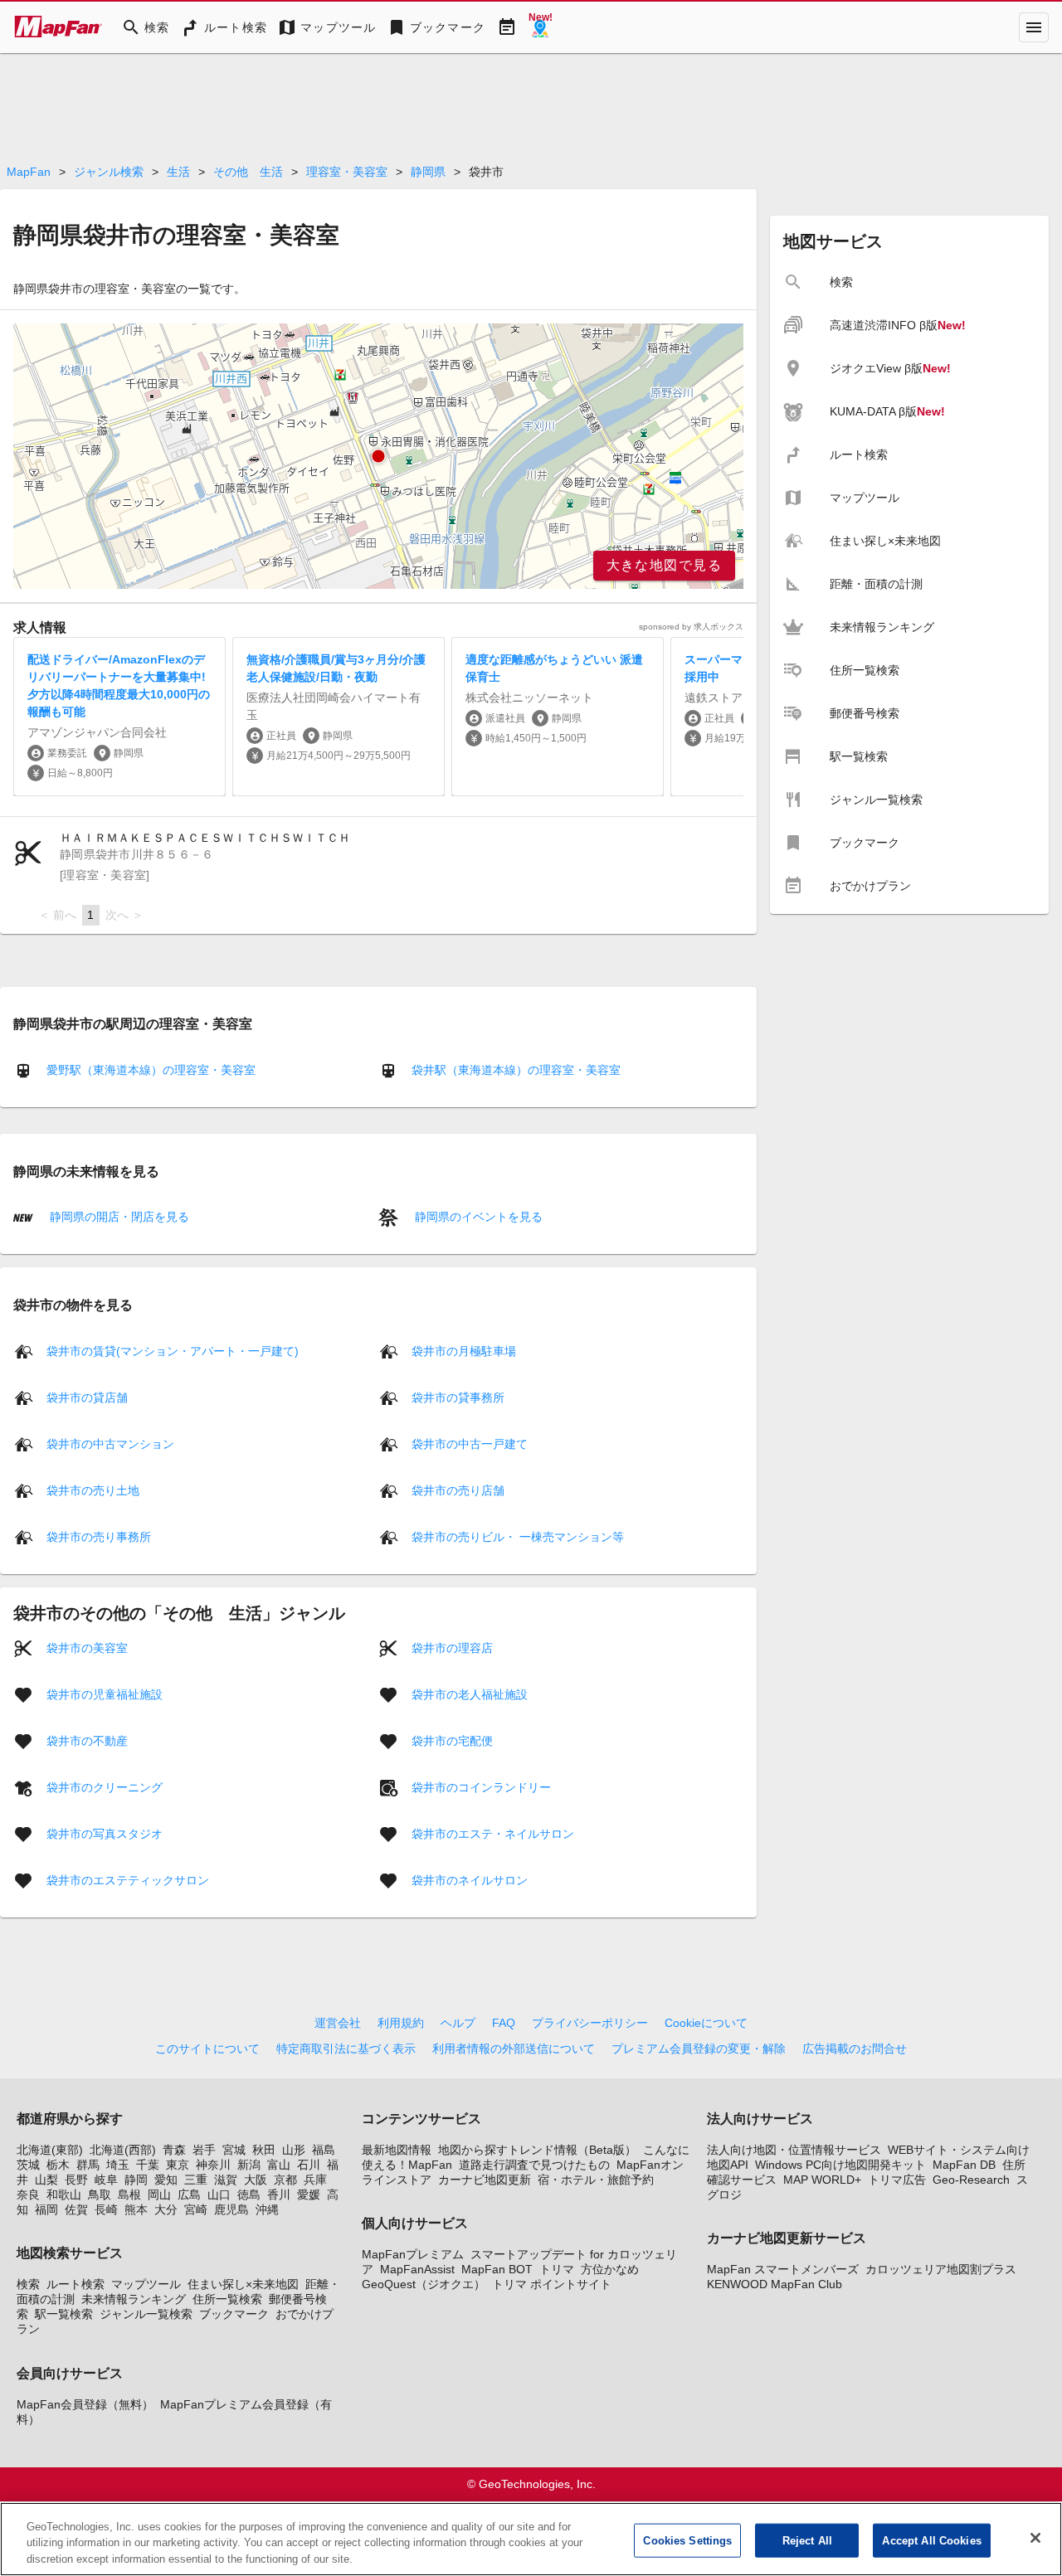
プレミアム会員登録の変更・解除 (699, 2049)
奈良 (28, 2194)
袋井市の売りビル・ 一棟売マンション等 (518, 1536)
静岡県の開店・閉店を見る (118, 1217)
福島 (324, 2150)
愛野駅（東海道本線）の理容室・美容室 (151, 1070)
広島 (189, 2194)
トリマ (557, 2269)
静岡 (136, 2180)
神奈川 (213, 2165)
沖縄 (267, 2209)
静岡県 (428, 172)
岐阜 (106, 2180)
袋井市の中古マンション (110, 1443)
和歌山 (64, 2194)
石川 (309, 2165)
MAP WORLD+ (822, 2180)
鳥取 (100, 2194)
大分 (166, 2209)
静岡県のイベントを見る (477, 1217)
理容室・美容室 (347, 172)
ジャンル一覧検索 (146, 2314)
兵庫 (315, 2180)
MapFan (29, 172)
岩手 (204, 2150)
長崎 (106, 2209)
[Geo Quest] (540, 27)
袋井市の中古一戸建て (470, 1443)
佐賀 (76, 2209)
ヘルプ (458, 2023)
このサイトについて (207, 2049)
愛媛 (309, 2194)
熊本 (136, 2209)
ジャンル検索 (109, 172)
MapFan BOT (497, 2269)
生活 (178, 172)
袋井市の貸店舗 (87, 1397)
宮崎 (196, 2209)
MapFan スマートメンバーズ (783, 2269)
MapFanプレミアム (413, 2254)
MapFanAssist (417, 2269)
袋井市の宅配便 (452, 1740)
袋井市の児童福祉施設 (105, 1694)
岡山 (159, 2194)
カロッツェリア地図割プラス (941, 2269)
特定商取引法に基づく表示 (346, 2049)
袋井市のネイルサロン (470, 1879)
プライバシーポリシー (590, 2023)
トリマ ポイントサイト (552, 2284)
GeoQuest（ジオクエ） (424, 2284)
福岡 (46, 2209)
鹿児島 (231, 2209)
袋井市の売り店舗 (458, 1490)
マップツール (146, 2284)
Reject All (807, 2540)
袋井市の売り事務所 (99, 1536)
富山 (279, 2165)
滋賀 (226, 2180)
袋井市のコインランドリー (481, 1786)
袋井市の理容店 (452, 1647)
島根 (129, 2194)
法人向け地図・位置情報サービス (794, 2150)
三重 (196, 2180)
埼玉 (118, 2165)
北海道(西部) (123, 2150)
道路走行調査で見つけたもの (534, 2165)
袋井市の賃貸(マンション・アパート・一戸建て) (173, 1350)
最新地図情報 (397, 2150)
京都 (285, 2180)
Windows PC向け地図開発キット (840, 2165)
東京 (178, 2165)
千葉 (148, 2165)
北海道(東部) (50, 2150)
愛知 (166, 2180)
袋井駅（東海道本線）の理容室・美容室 (516, 1070)
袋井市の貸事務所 (458, 1397)
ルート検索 (76, 2284)
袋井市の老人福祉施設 (470, 1694)
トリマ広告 (897, 2180)
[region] (378, 456)
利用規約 (401, 2023)
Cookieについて (706, 2023)
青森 (174, 2150)
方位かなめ (610, 2269)
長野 (76, 2180)
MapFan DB (964, 2165)
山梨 (46, 2180)
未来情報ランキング (134, 2299)
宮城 (234, 2150)
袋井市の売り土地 (93, 1490)
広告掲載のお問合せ (855, 2049)
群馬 (88, 2165)
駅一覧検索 (64, 2314)
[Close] (1035, 2538)
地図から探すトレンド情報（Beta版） (537, 2150)
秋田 (264, 2150)
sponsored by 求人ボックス (691, 627)
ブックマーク (234, 2314)
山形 (294, 2150)
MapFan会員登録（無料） (85, 2404)
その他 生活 (248, 172)
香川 (279, 2194)
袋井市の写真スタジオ (105, 1833)
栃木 (58, 2165)
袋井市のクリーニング (105, 1786)
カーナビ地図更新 (485, 2180)
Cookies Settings (687, 2540)
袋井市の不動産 (87, 1740)
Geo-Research (971, 2180)
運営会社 (338, 2023)
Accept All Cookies (931, 2540)
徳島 (249, 2194)
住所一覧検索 (227, 2299)
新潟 (249, 2165)
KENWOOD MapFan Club (775, 2284)
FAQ (504, 2023)
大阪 (256, 2180)
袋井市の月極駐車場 (464, 1350)
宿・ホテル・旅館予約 (596, 2180)
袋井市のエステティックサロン (128, 1879)
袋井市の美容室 (87, 1647)
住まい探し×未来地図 (243, 2284)
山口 (219, 2194)
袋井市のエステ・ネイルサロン (493, 1833)
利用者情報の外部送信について (514, 2049)
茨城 (28, 2165)
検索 (28, 2284)
